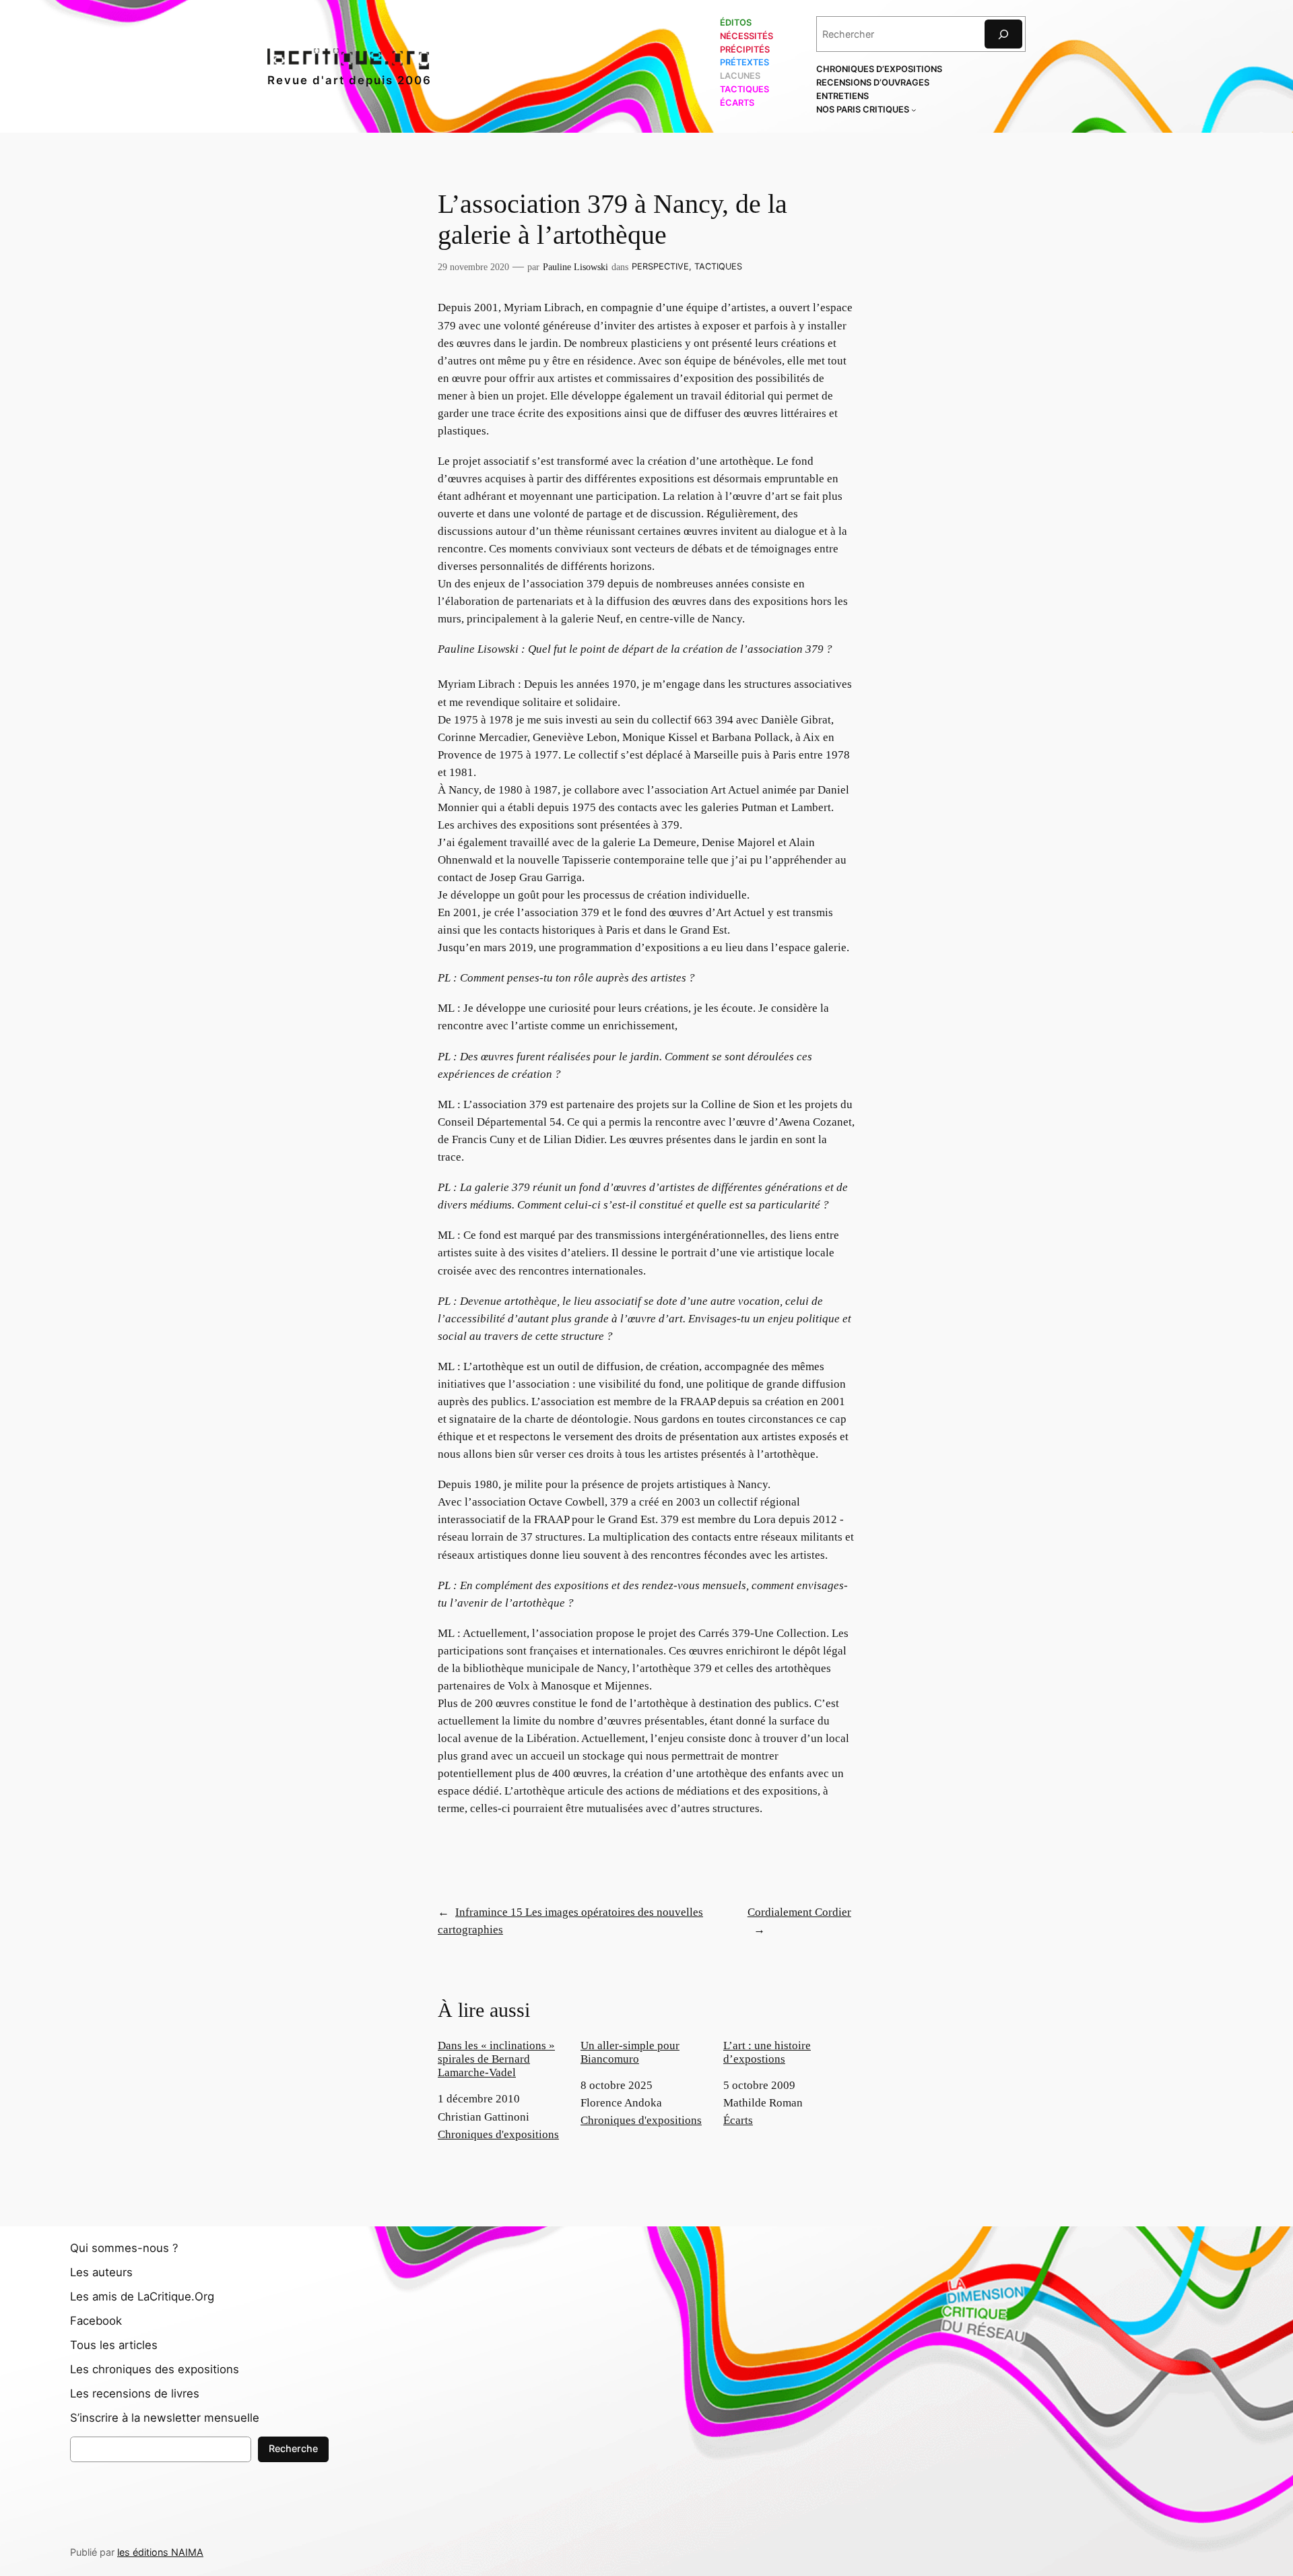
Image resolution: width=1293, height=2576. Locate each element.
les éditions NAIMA (160, 2552)
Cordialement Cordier (799, 1912)
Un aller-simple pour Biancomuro (630, 2052)
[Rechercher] (1003, 34)
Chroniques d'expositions (498, 2134)
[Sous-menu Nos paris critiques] (914, 110)
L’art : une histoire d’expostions (767, 2052)
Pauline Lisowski (575, 267)
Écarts (738, 2120)
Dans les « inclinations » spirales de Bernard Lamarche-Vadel (496, 2059)
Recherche (293, 2448)
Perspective (660, 266)
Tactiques (718, 266)
